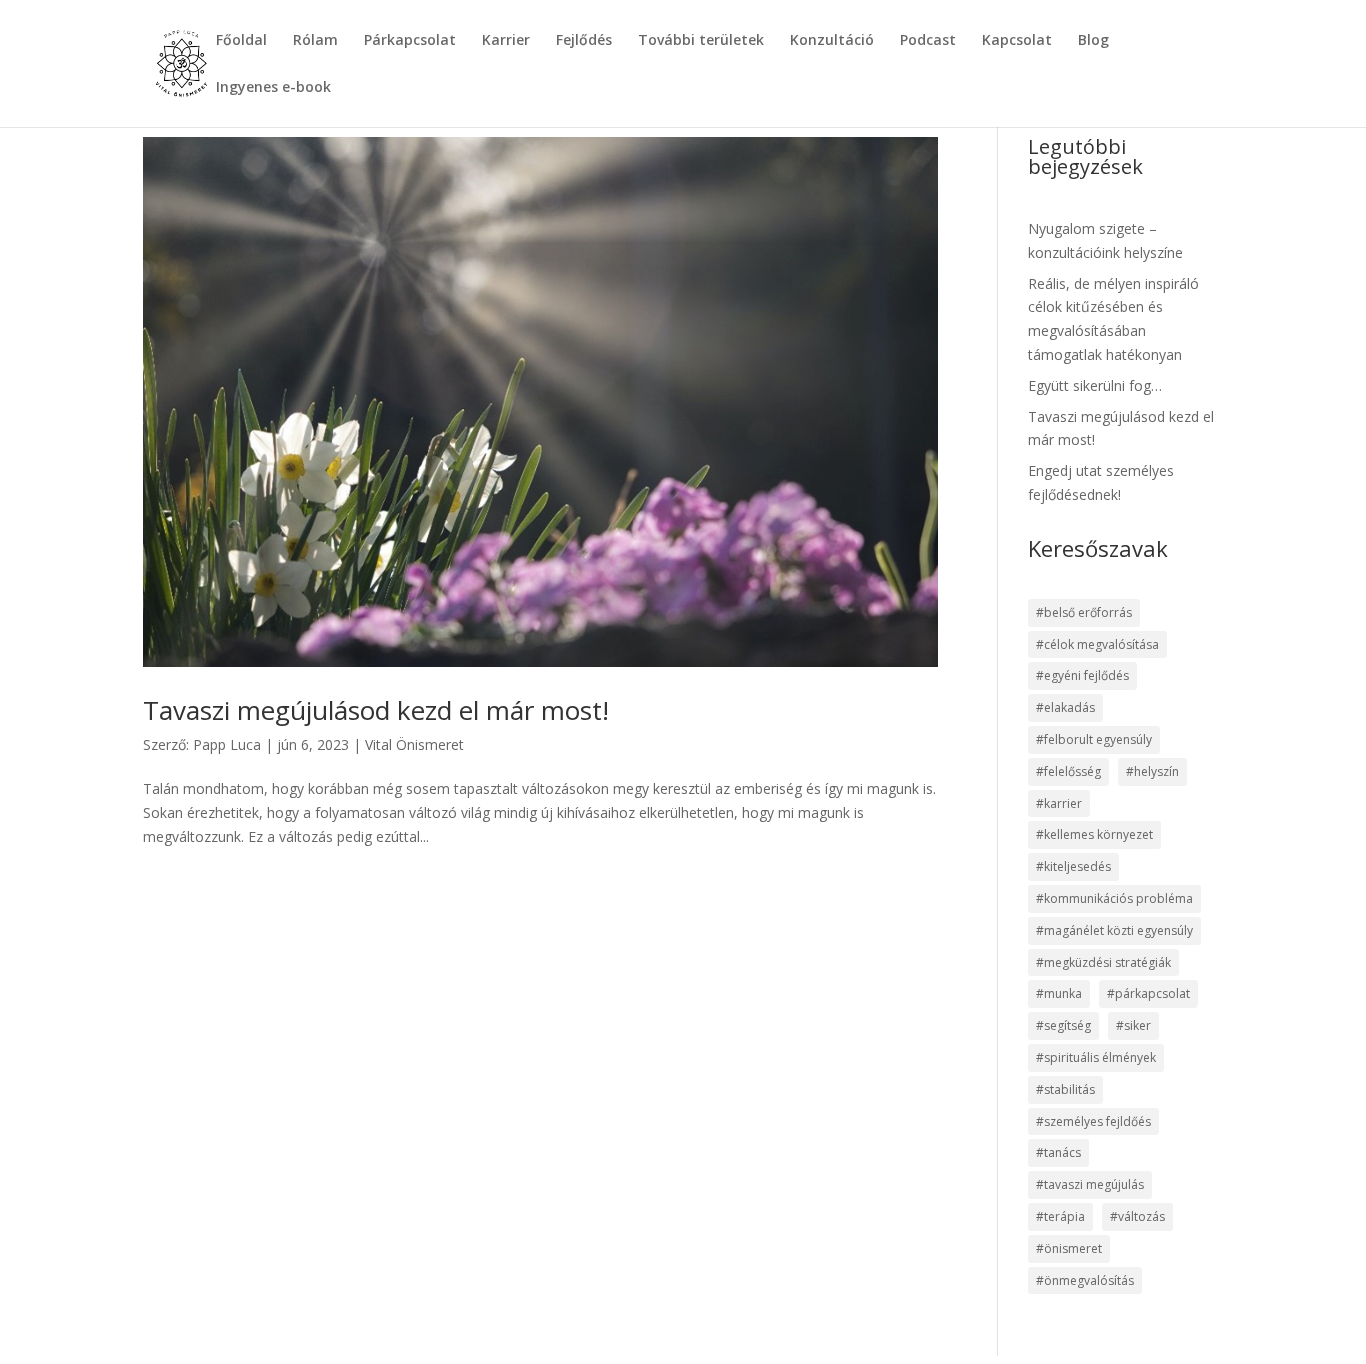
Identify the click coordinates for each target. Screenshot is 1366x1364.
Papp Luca (227, 744)
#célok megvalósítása (1097, 644)
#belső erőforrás (1084, 612)
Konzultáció (832, 41)
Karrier (506, 41)
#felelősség (1068, 771)
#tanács (1058, 1152)
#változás (1137, 1216)
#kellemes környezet (1094, 834)
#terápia (1060, 1216)
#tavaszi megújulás (1090, 1184)
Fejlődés (584, 41)
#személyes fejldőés (1093, 1121)
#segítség (1063, 1025)
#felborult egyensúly (1094, 739)
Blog (1093, 41)
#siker (1133, 1025)
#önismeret (1069, 1248)
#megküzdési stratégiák (1103, 962)
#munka (1059, 993)
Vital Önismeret (414, 744)
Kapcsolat (1017, 41)
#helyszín (1152, 771)
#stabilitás (1065, 1089)
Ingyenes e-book (273, 88)
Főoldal (241, 41)
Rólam (315, 41)
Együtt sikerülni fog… (1095, 385)
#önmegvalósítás (1085, 1280)
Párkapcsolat (410, 41)
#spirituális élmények (1096, 1057)
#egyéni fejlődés (1082, 675)
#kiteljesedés (1073, 866)
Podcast (928, 41)
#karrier (1059, 803)
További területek (701, 41)
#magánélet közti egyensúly (1114, 930)
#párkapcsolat (1148, 993)
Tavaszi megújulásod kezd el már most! (376, 710)
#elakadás (1065, 707)
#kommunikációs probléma (1114, 898)
